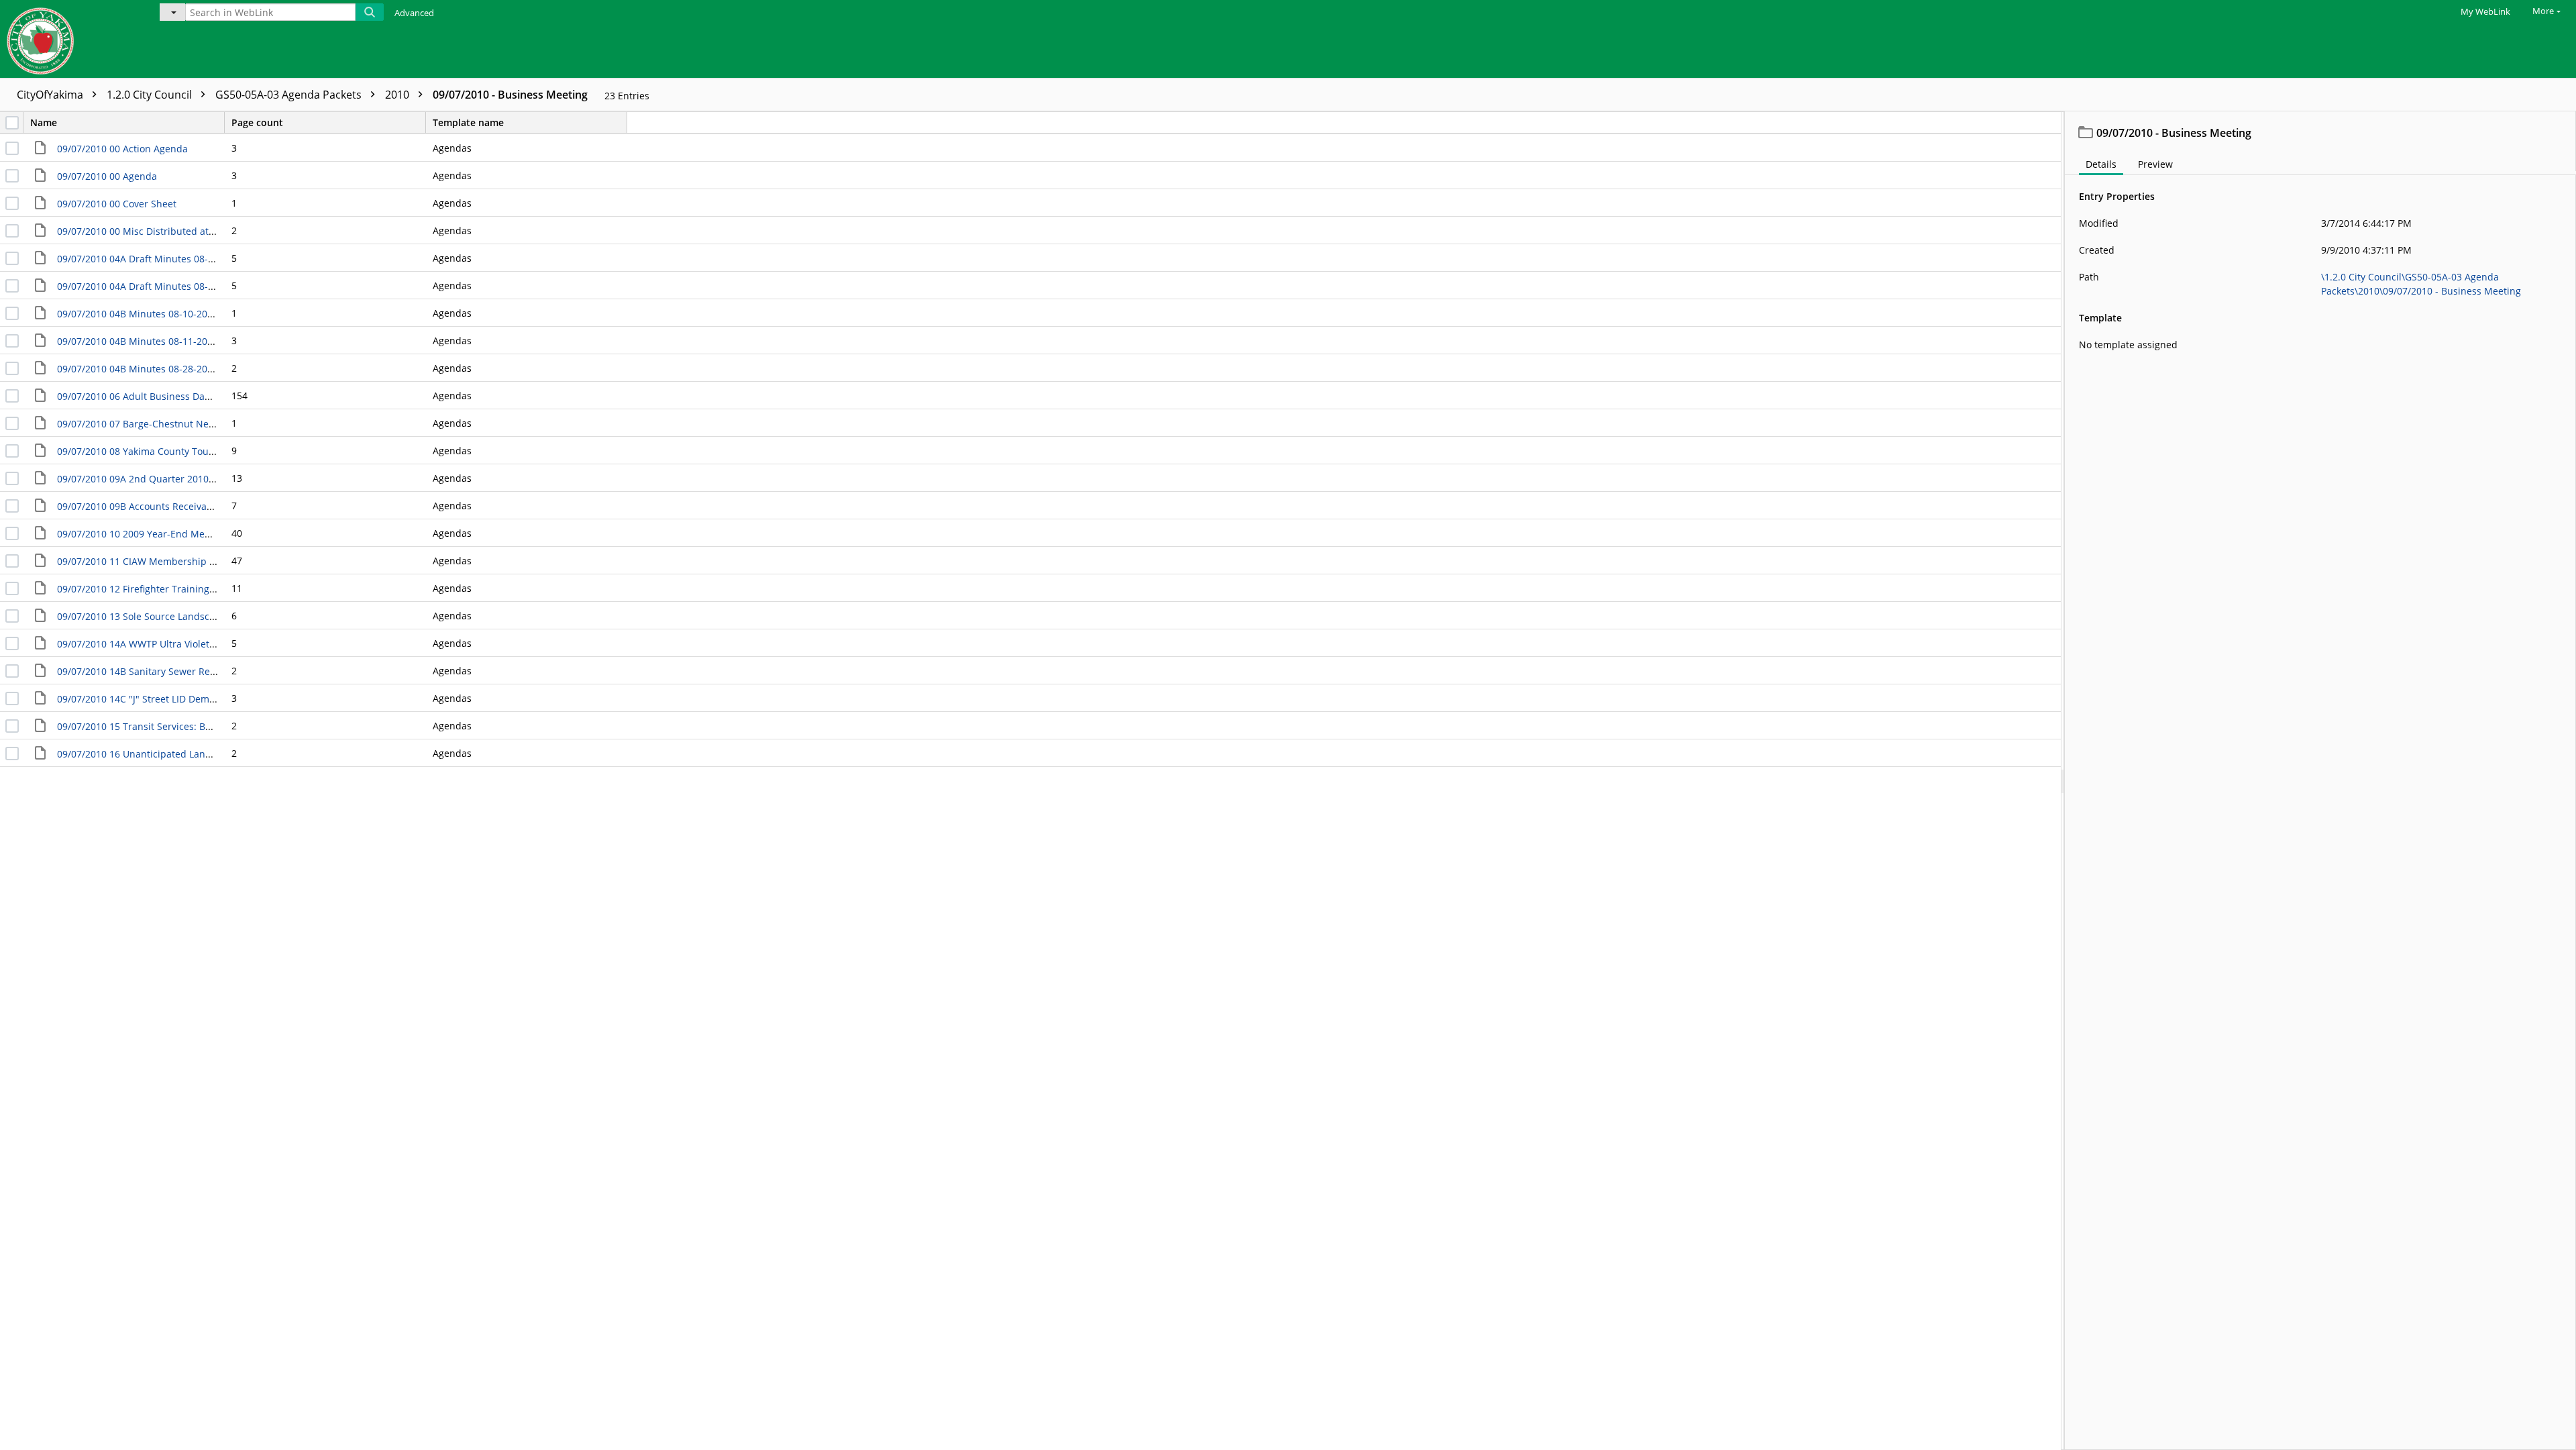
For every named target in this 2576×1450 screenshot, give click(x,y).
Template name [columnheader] (468, 122)
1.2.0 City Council (151, 95)
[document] (2320, 781)
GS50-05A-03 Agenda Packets (290, 95)
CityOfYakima (51, 95)
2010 (398, 95)
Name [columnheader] (44, 122)
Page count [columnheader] (257, 122)
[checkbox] (12, 123)
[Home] (70, 39)
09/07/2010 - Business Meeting (510, 95)
